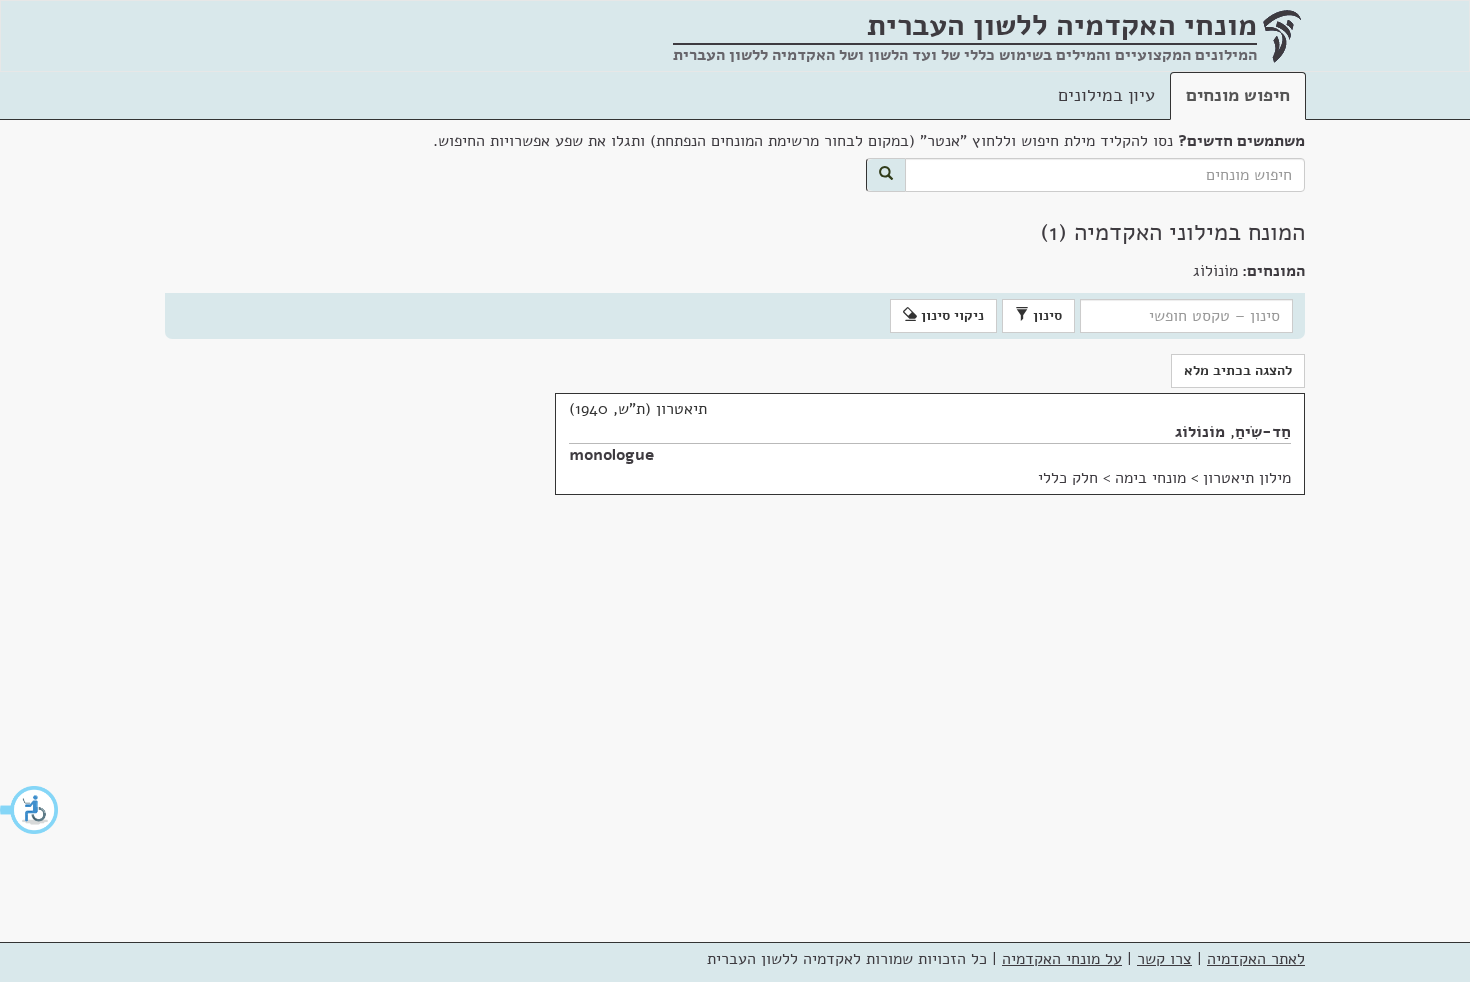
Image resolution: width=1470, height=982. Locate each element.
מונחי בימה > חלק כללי (1112, 478)
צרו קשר (1164, 959)
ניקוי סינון (950, 315)
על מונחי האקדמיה (1062, 959)
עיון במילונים (1106, 95)
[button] (30, 810)
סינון (1045, 315)
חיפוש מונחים (1238, 95)
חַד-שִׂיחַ (1263, 432)
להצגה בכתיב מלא (1238, 370)
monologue (611, 455)
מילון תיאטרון (1247, 478)
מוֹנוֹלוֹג (1200, 432)
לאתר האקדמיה (1256, 959)
